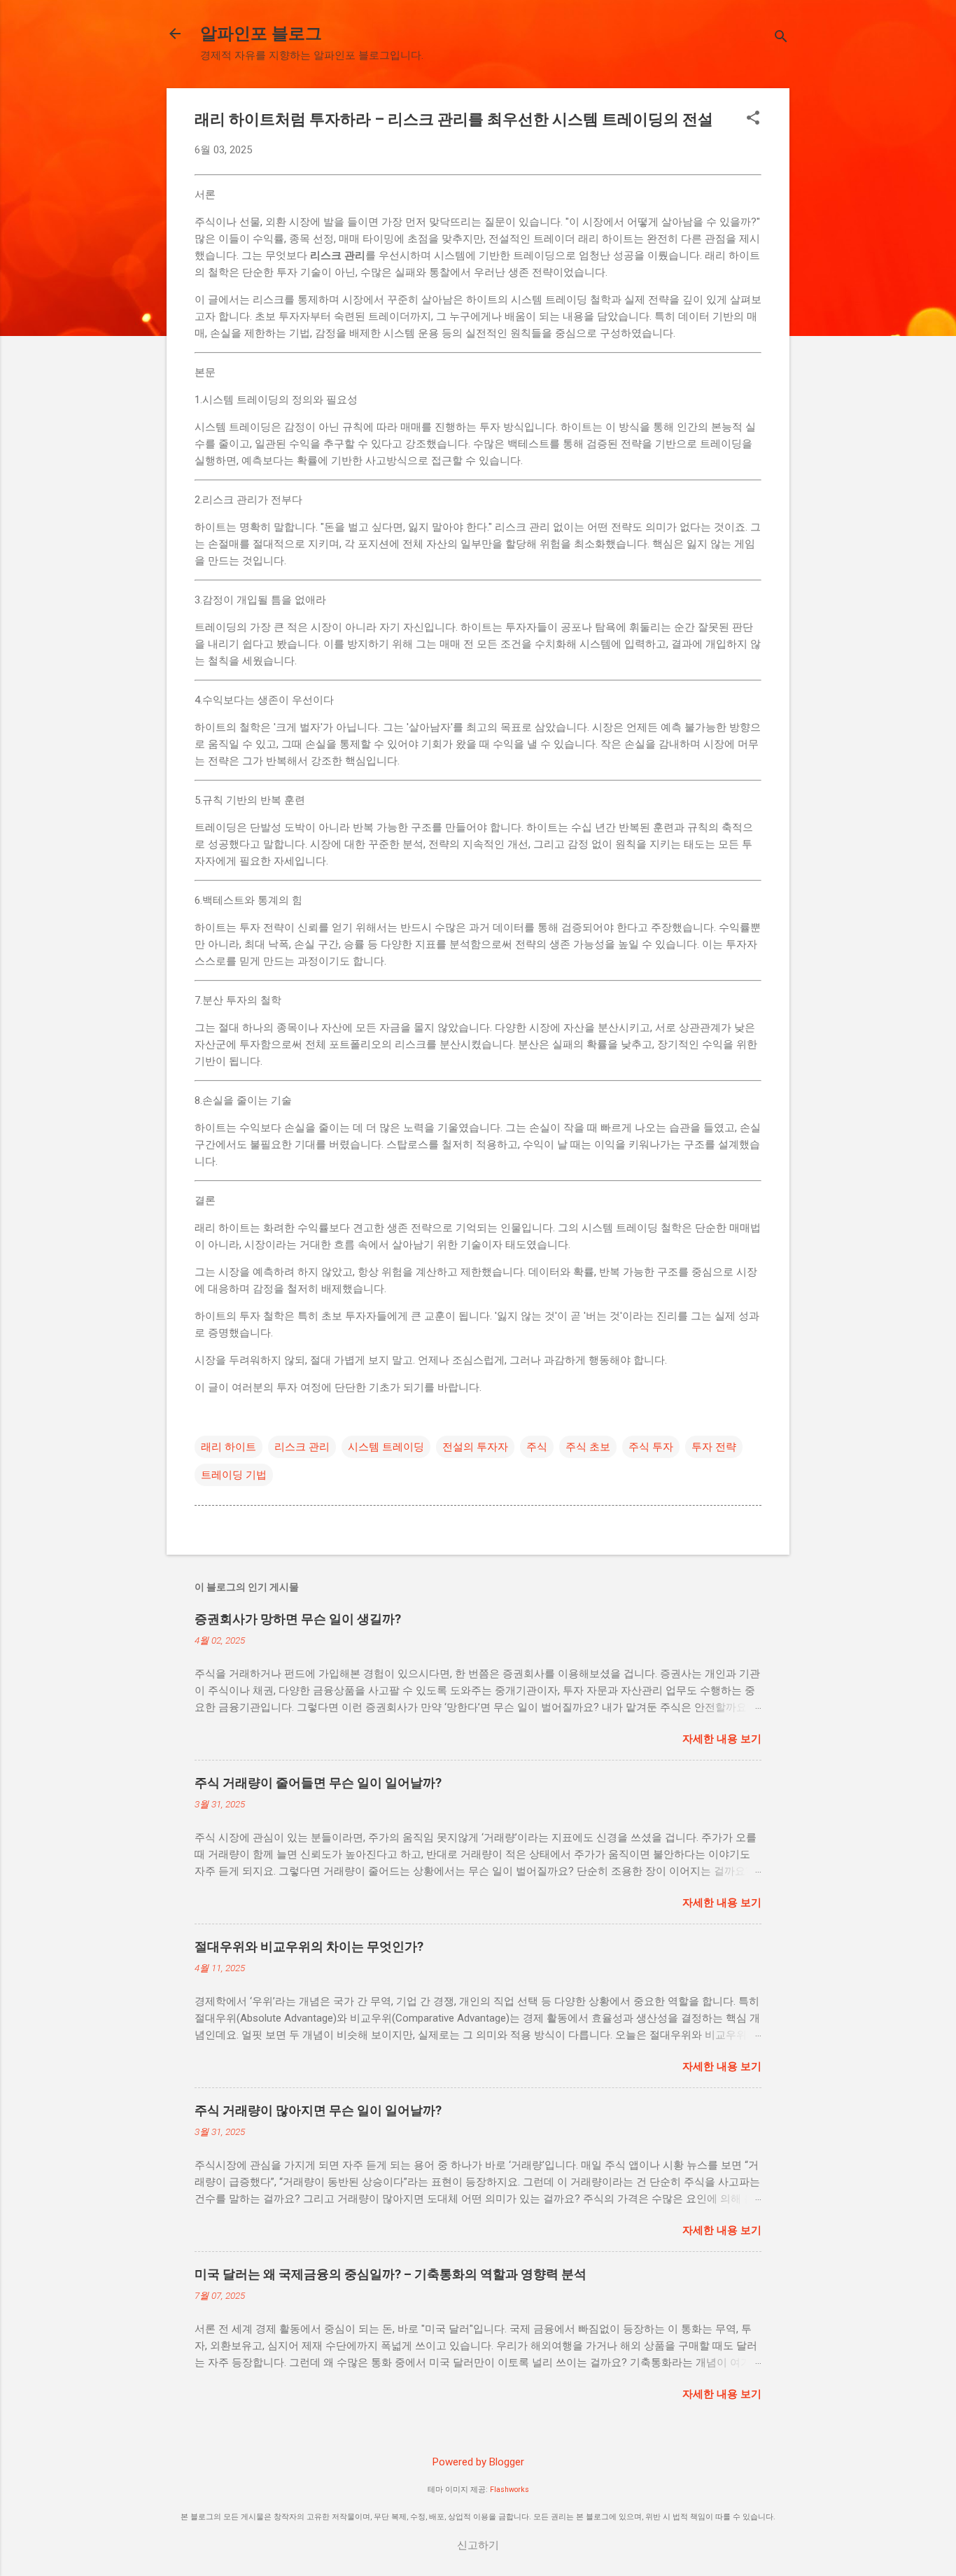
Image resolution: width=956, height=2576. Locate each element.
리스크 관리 (302, 1447)
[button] (753, 119)
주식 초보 (588, 1447)
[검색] (781, 38)
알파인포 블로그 (261, 34)
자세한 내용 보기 (722, 1739)
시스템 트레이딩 (386, 1447)
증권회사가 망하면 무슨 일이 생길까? (298, 1619)
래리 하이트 (229, 1447)
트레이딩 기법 (234, 1475)
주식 (537, 1447)
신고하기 (478, 2545)
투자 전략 (714, 1447)
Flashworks (509, 2490)
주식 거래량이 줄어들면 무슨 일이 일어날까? (318, 1783)
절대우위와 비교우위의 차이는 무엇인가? (309, 1946)
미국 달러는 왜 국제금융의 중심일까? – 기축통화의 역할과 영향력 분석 (391, 2274)
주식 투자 (651, 1447)
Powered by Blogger (478, 2462)
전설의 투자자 (475, 1447)
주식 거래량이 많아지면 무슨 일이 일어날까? (318, 2110)
